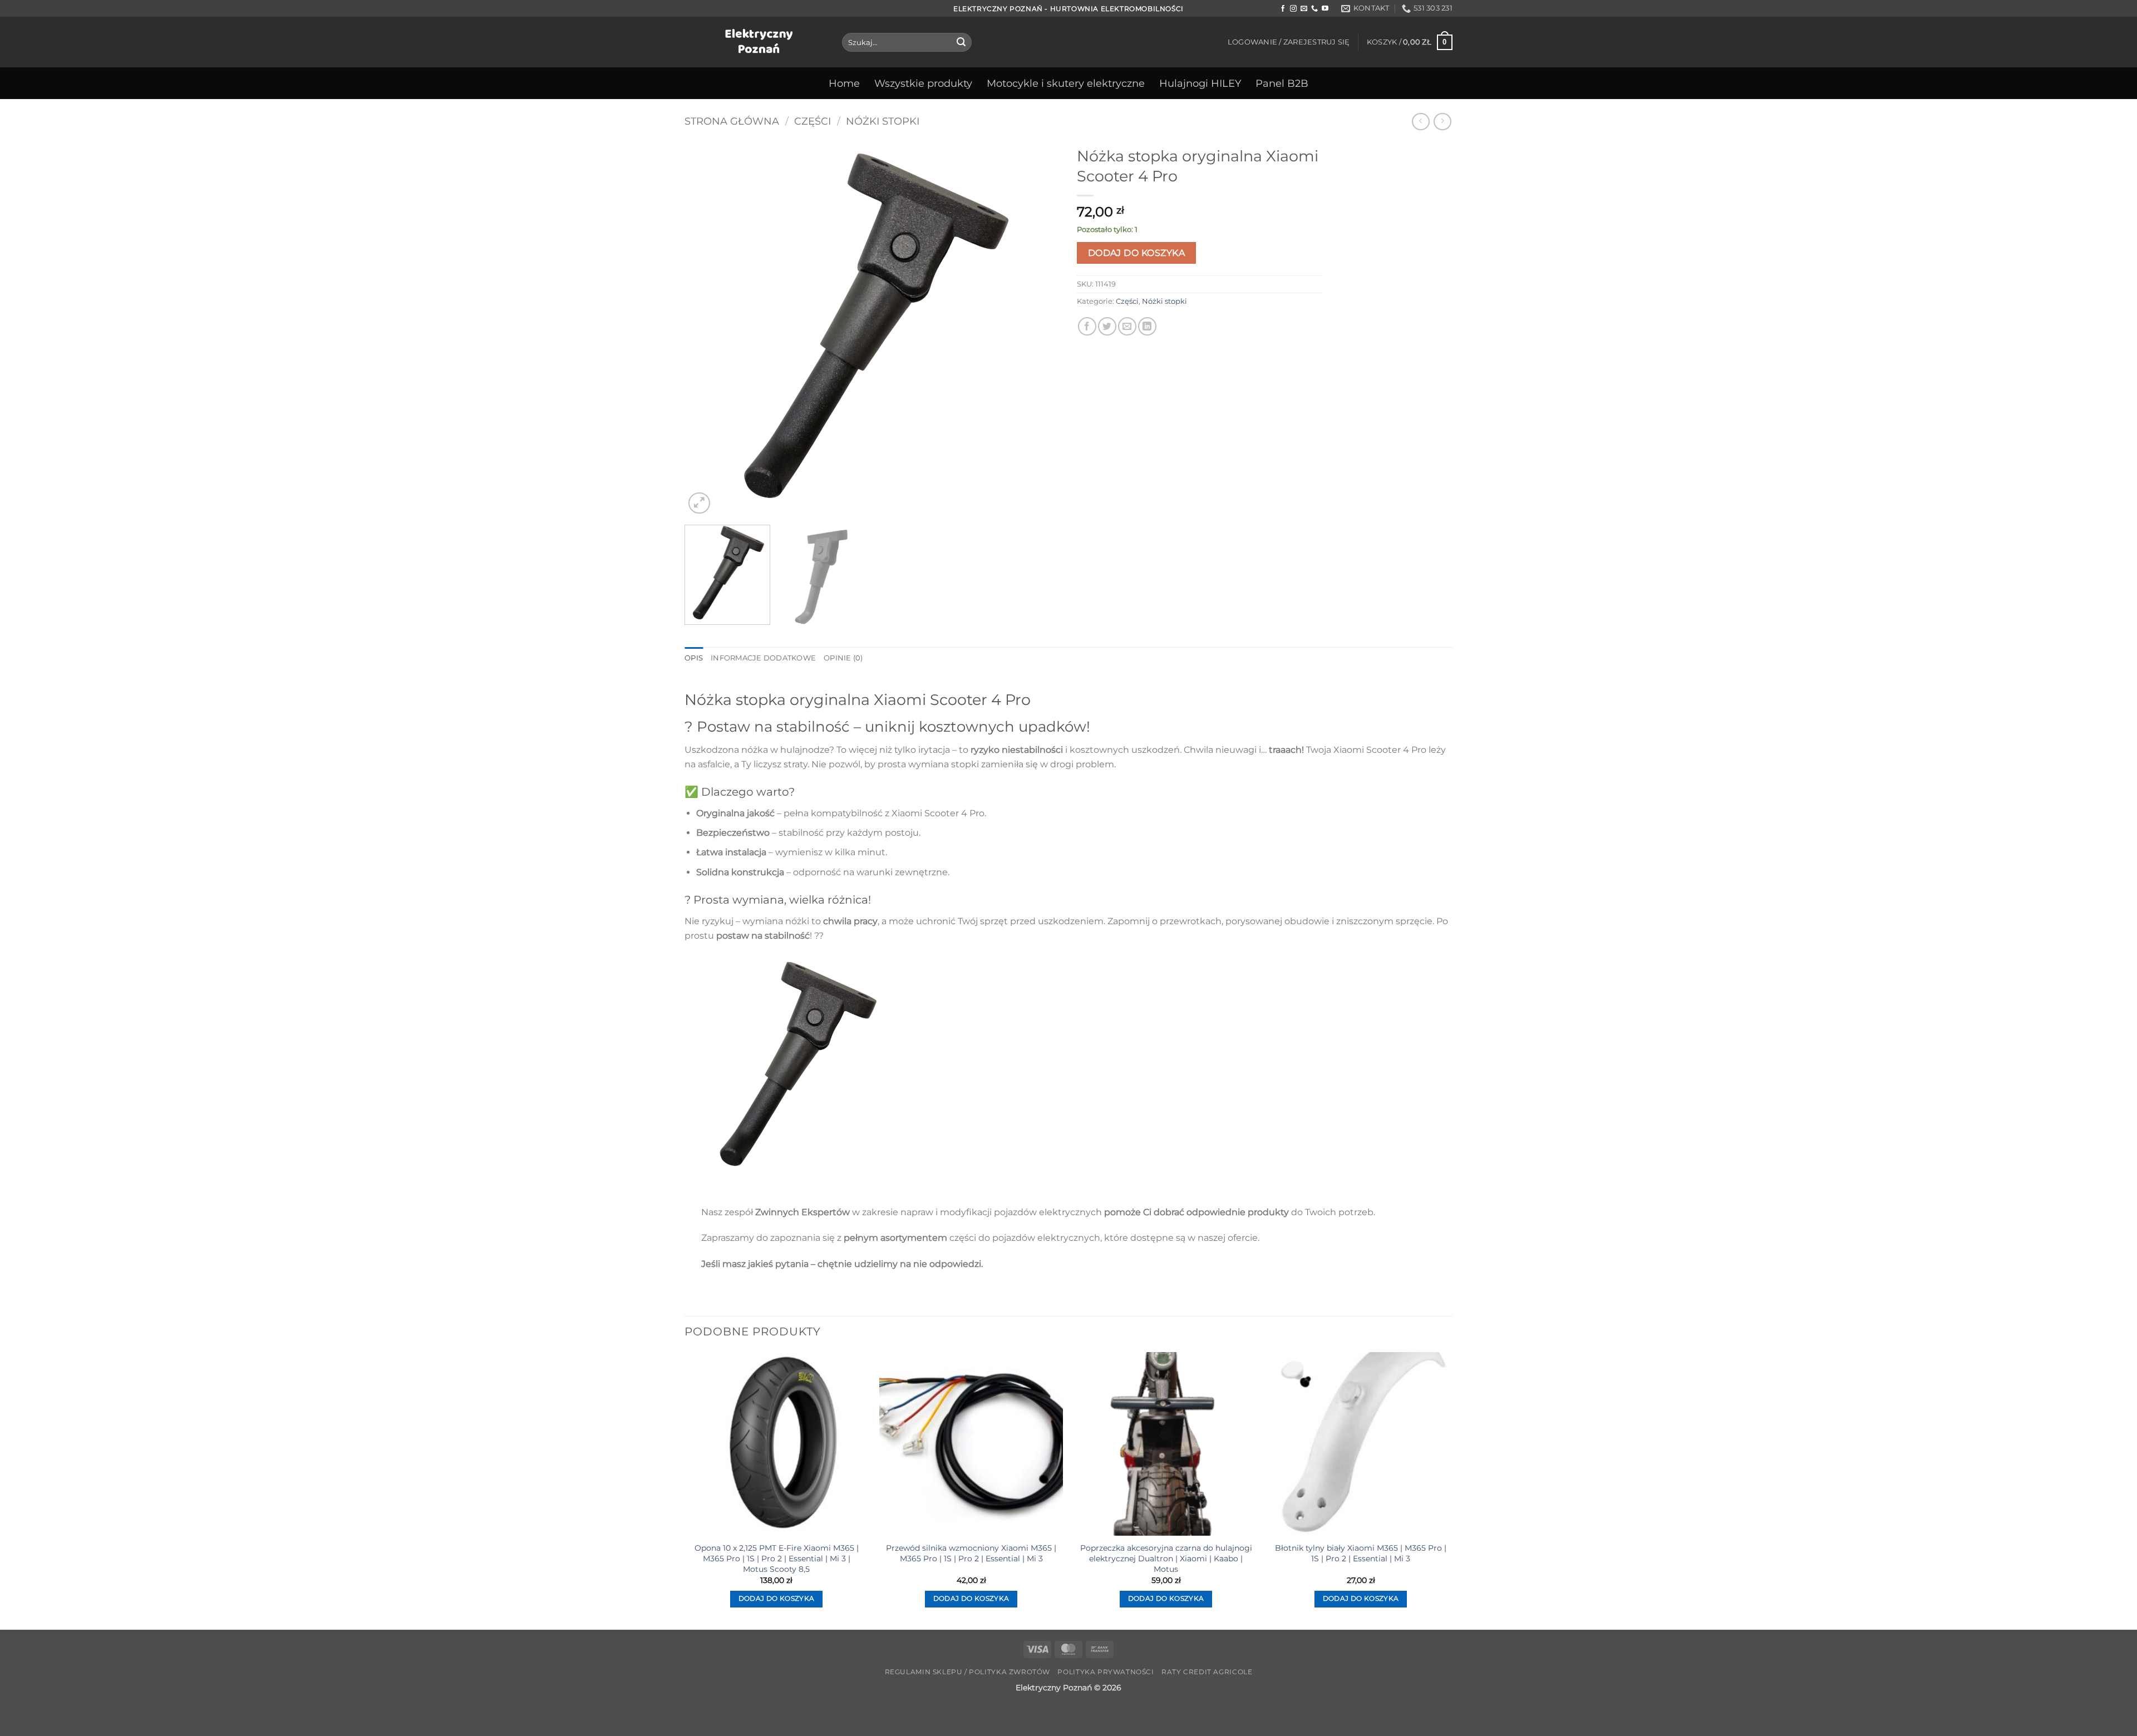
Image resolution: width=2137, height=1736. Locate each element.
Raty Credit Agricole (1207, 1672)
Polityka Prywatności (1106, 1672)
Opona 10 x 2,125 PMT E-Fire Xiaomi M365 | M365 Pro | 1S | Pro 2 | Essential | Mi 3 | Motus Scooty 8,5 (777, 1558)
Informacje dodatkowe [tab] (763, 658)
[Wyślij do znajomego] (1127, 326)
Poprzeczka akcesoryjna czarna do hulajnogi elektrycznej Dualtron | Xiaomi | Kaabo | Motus (1166, 1558)
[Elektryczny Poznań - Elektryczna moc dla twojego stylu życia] (755, 42)
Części (813, 121)
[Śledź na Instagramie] (1293, 9)
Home (844, 83)
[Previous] (706, 329)
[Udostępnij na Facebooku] (1087, 326)
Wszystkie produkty (923, 83)
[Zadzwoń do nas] (1314, 9)
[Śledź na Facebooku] (1283, 9)
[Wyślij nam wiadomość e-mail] (1304, 9)
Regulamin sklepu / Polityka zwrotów (967, 1672)
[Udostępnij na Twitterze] (1107, 326)
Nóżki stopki (883, 121)
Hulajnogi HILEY (1200, 83)
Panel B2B (1282, 83)
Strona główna (732, 121)
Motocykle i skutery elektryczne (1066, 83)
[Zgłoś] (961, 42)
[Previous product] (1442, 122)
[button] (1289, 42)
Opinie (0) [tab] (843, 658)
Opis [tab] (694, 658)
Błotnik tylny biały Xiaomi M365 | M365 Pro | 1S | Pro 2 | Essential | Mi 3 (1361, 1553)
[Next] (1038, 329)
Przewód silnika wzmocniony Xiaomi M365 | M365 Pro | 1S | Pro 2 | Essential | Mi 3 (971, 1553)
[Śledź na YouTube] (1325, 9)
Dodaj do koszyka (1136, 253)
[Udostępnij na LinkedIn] (1147, 326)
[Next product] (1420, 122)
